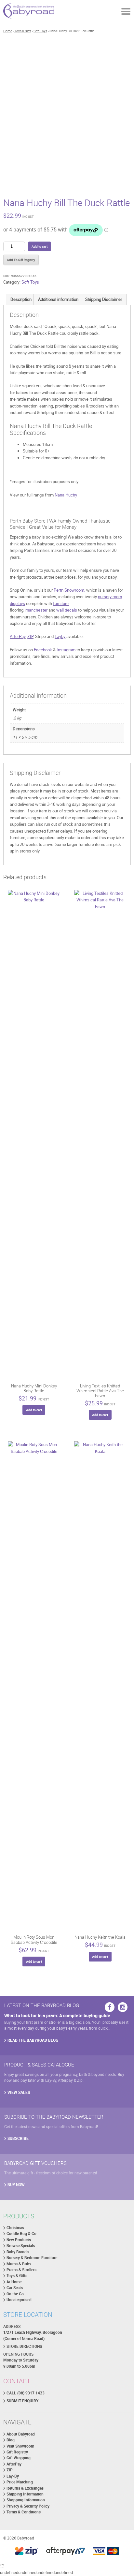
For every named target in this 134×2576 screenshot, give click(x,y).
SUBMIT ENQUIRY (22, 2401)
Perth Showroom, (69, 590)
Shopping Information (26, 2500)
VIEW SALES (19, 2092)
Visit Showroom (20, 2446)
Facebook (43, 650)
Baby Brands (18, 2252)
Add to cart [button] (34, 1410)
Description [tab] (21, 299)
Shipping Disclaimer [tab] (104, 299)
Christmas (15, 2228)
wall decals (67, 610)
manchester (36, 610)
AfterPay (18, 636)
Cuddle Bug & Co (21, 2234)
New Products (19, 2240)
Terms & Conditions (24, 2512)
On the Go (15, 2294)
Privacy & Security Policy (28, 2506)
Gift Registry (17, 2452)
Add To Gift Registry (21, 260)
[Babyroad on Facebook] (110, 2007)
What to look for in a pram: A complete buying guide (57, 2015)
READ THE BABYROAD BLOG (33, 2040)
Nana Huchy (66, 495)
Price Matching (20, 2482)
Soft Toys (40, 31)
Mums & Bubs (19, 2264)
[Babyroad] (29, 12)
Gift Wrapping (19, 2458)
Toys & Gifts (23, 31)
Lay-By (13, 2476)
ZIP (30, 636)
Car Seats (15, 2288)
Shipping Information (25, 2494)
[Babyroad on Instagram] (123, 2007)
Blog (11, 2440)
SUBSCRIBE (18, 2138)
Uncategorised (19, 2300)
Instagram (66, 650)
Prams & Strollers (21, 2270)
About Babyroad (21, 2434)
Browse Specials (21, 2246)
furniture (61, 603)
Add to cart (40, 246)
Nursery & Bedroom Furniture (32, 2258)
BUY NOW (16, 2185)
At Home (14, 2282)
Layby (60, 636)
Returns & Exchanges (25, 2488)
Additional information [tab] (58, 299)
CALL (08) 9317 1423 (26, 2393)
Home (8, 31)
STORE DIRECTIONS (24, 2346)
